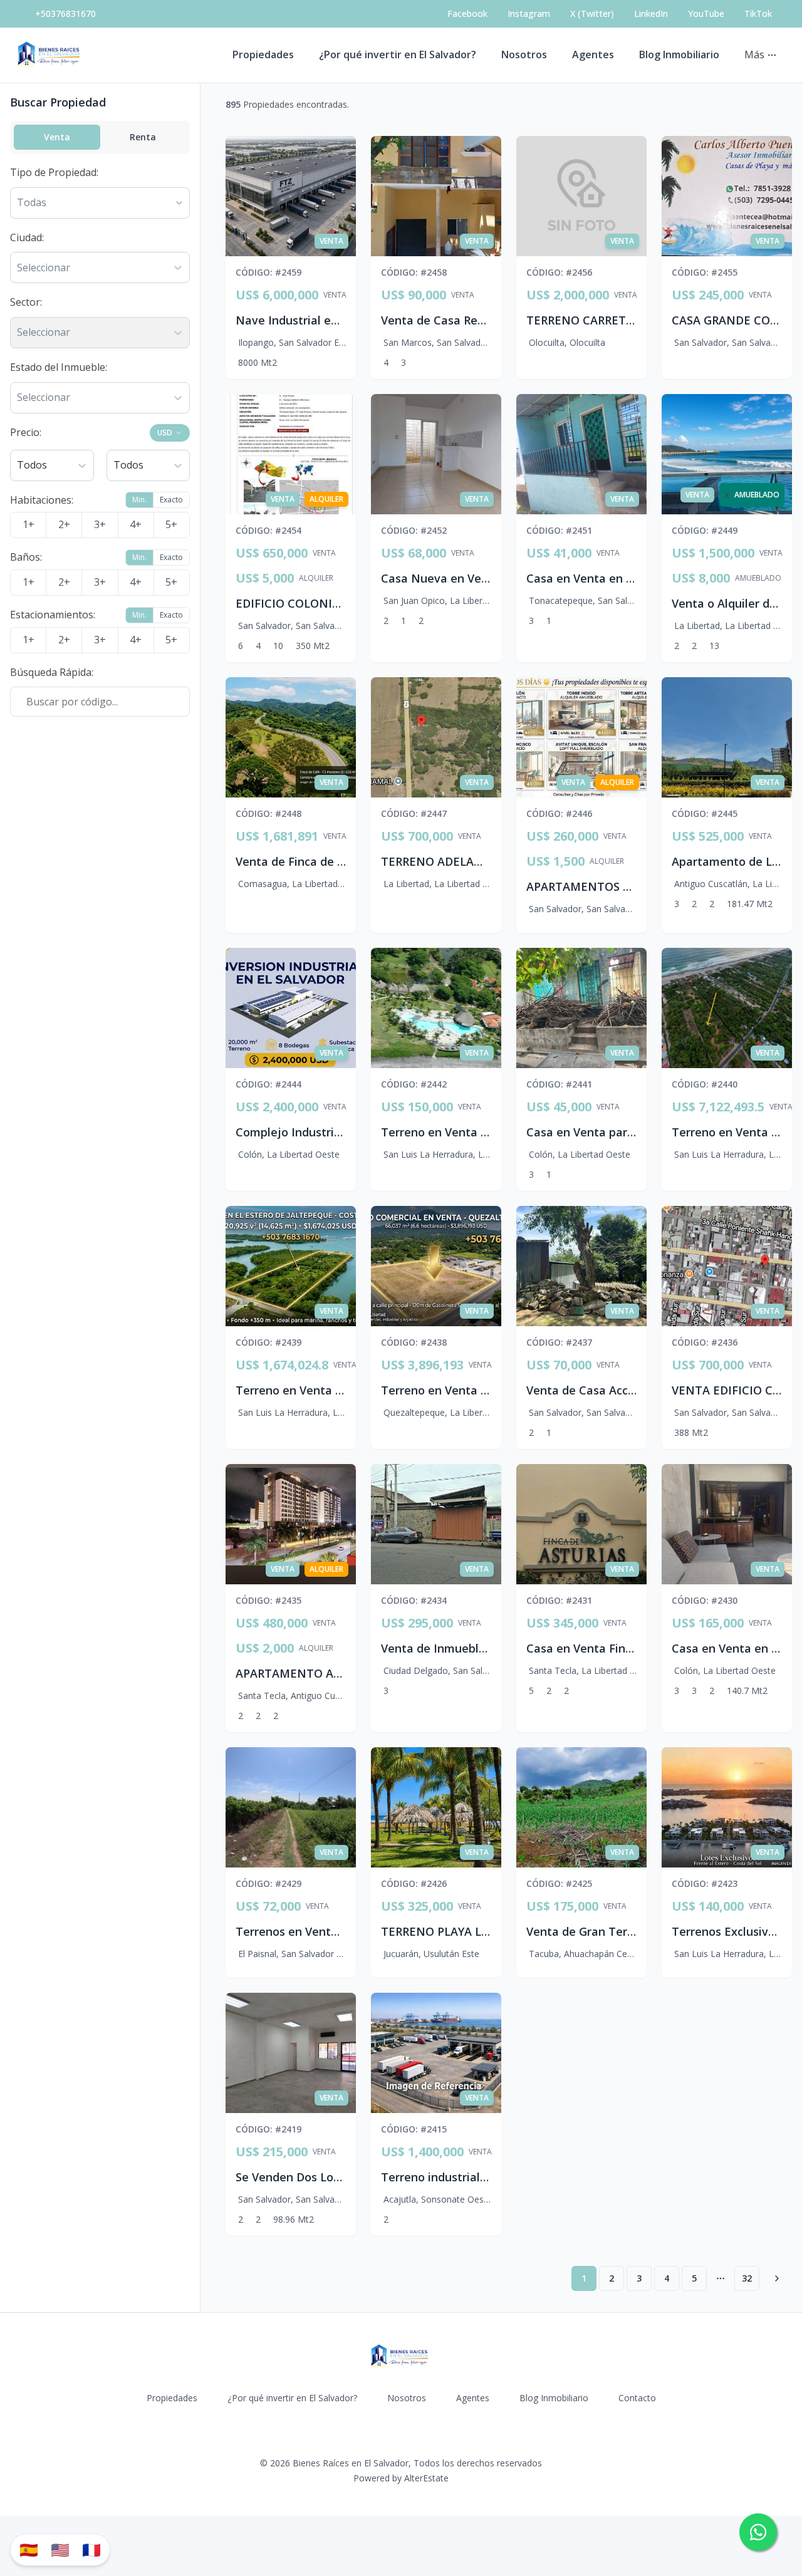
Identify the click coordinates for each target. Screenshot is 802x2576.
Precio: (26, 432)
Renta (143, 137)
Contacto (637, 2398)
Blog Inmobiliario (679, 55)
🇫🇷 (91, 2549)
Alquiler (316, 578)
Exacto (171, 500)
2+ (64, 524)
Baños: (26, 557)
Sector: (26, 302)
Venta (57, 137)
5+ (171, 524)
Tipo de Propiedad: (54, 172)
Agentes (593, 55)
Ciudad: (27, 237)
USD (165, 433)
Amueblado (758, 578)
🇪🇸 (29, 2549)
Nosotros (524, 55)
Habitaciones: (42, 500)
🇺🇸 (60, 2549)
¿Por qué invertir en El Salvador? (398, 55)
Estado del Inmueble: (59, 367)
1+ (29, 524)
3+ (100, 524)
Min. (139, 500)
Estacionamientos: (53, 615)
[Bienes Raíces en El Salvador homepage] (50, 55)
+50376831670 (65, 13)
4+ (136, 524)
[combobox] (18, 268)
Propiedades (263, 55)
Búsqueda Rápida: (52, 672)
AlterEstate (426, 2478)
